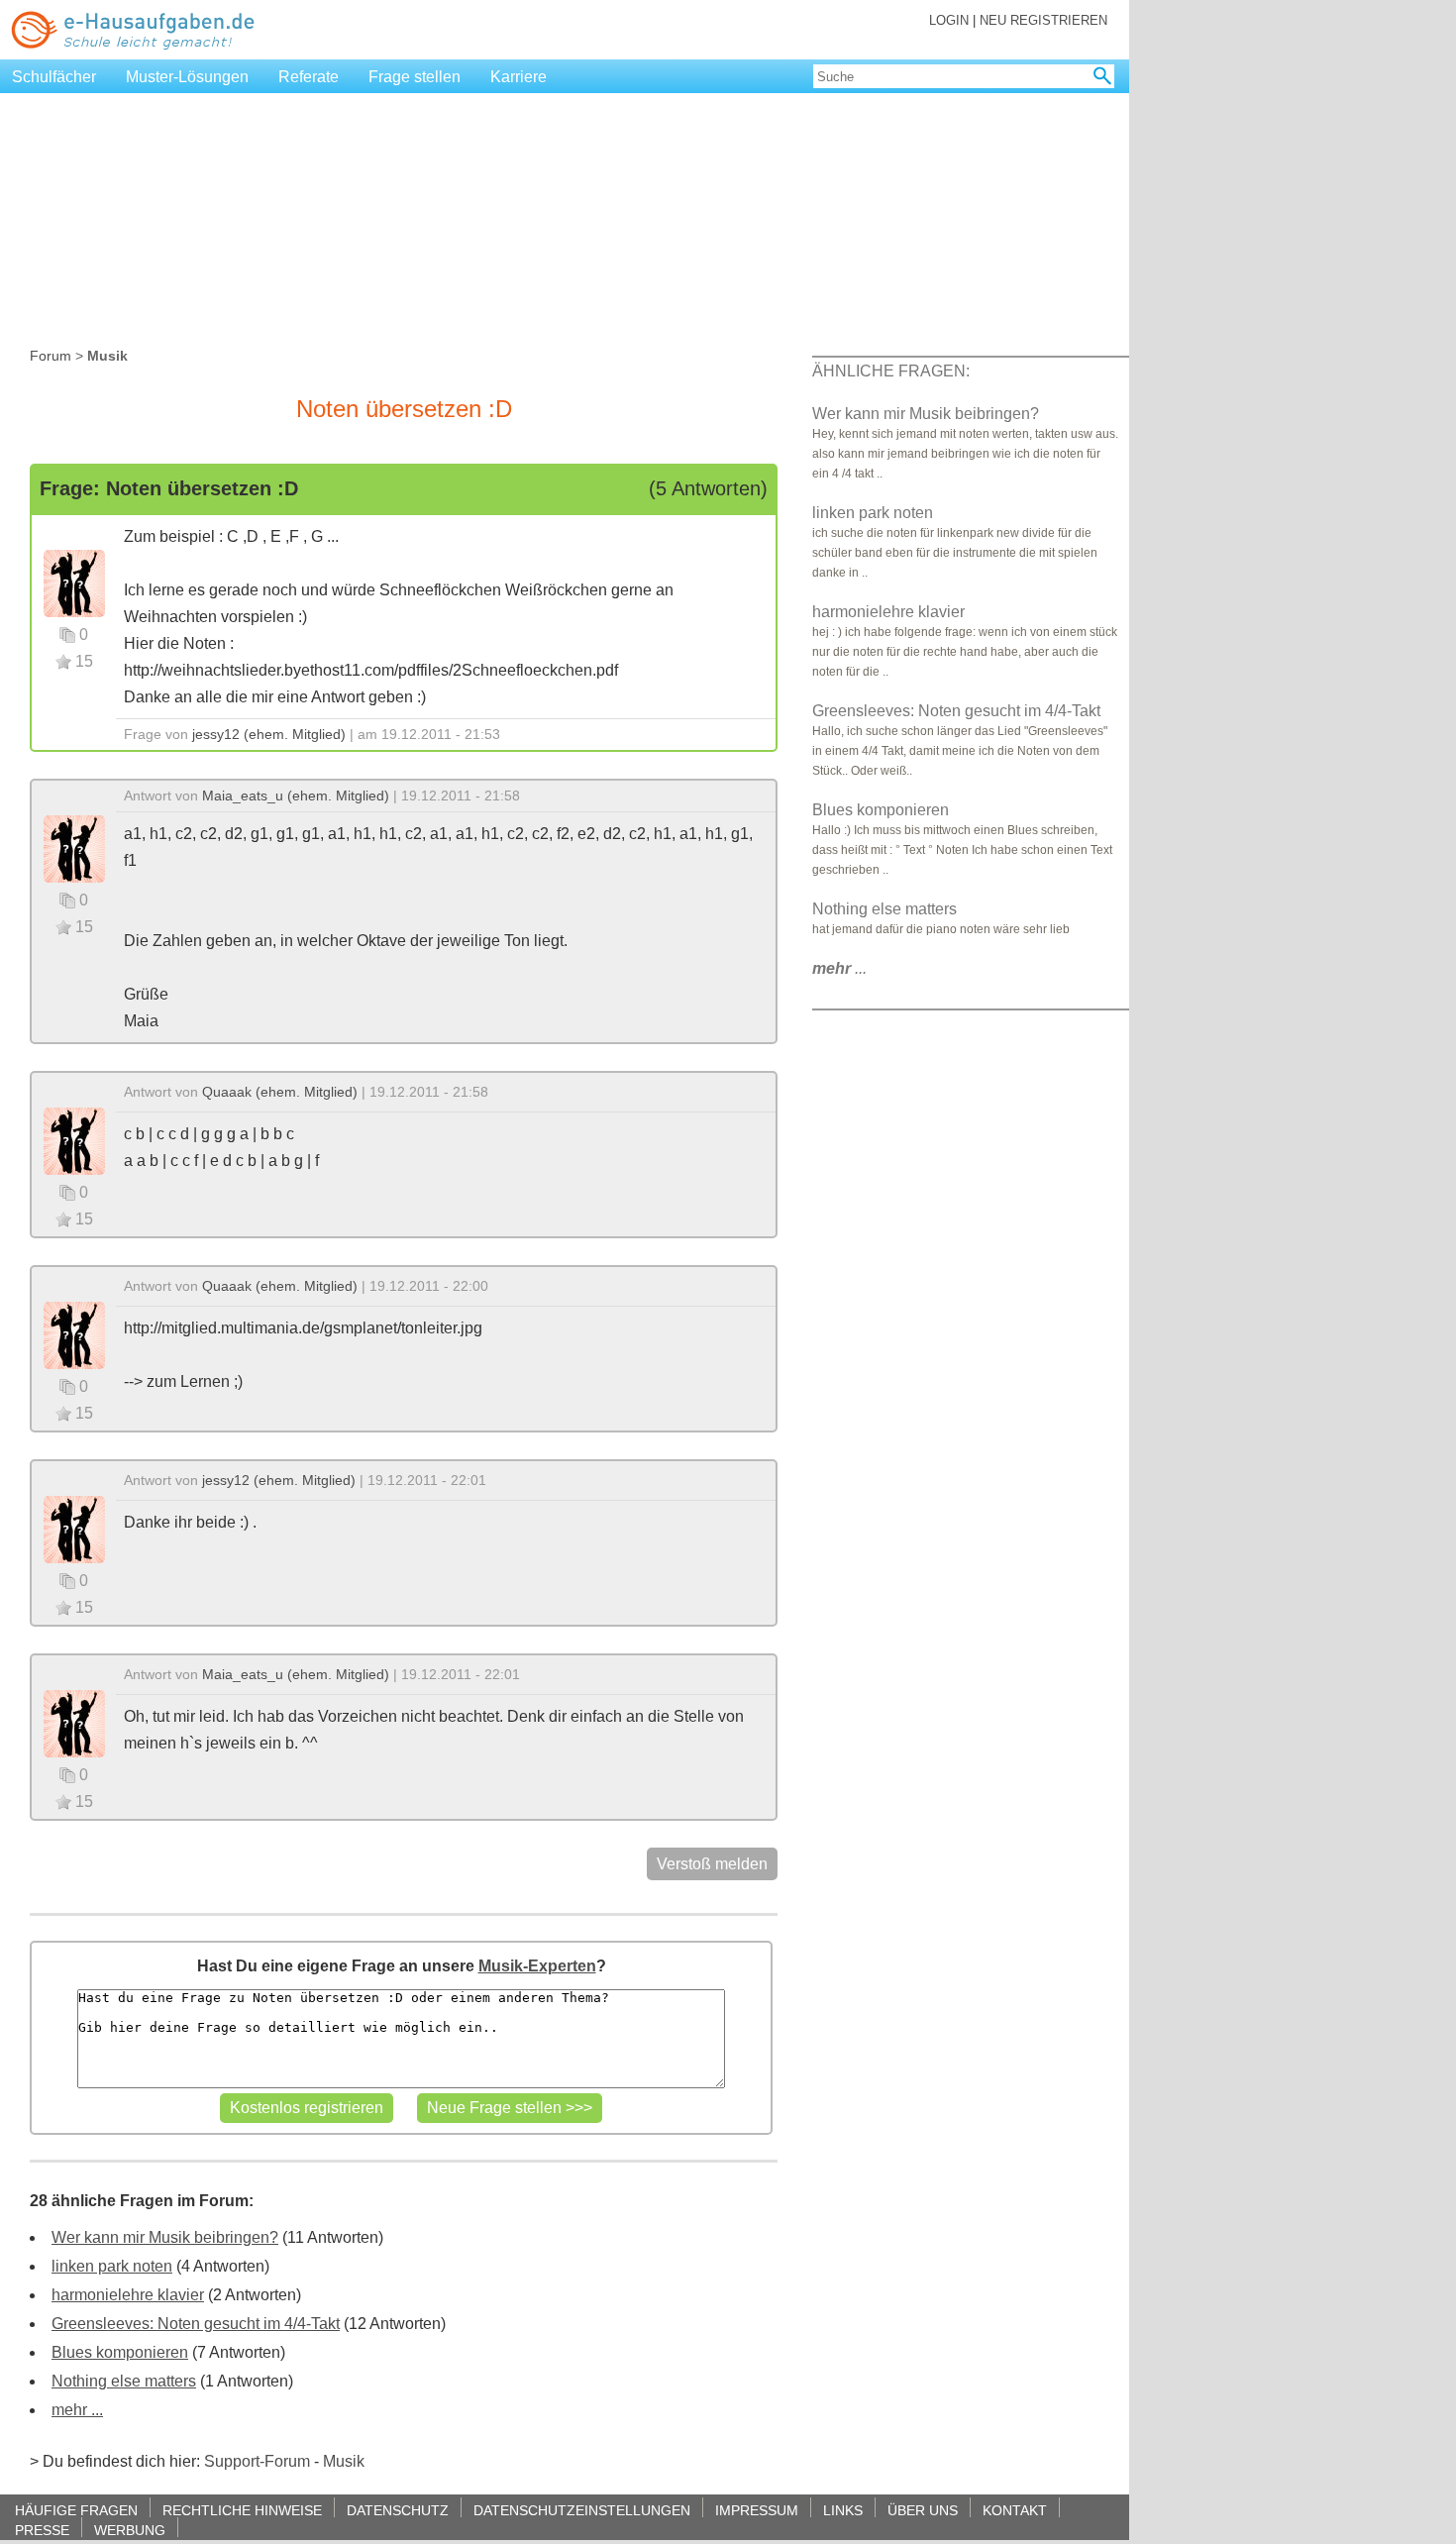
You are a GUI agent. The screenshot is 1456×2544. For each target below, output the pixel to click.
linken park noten (112, 2266)
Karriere (519, 77)
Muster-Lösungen (187, 77)
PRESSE (42, 2530)
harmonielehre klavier (128, 2295)
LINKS (843, 2510)
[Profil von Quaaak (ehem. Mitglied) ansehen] (74, 1140)
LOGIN (949, 20)
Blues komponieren (120, 2352)
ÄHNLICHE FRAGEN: (891, 371)
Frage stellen (415, 77)
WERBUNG (130, 2530)
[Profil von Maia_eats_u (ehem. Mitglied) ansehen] (74, 848)
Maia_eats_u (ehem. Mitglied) (296, 795)
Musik (344, 2461)
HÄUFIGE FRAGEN (76, 2510)
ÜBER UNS (923, 2510)
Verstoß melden (712, 1864)
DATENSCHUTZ (398, 2510)
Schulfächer (54, 77)
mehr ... (77, 2410)
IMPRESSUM (757, 2510)
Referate (309, 77)
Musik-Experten (537, 1966)
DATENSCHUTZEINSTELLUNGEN (582, 2510)
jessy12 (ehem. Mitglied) (269, 734)
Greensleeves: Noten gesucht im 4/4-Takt (196, 2324)
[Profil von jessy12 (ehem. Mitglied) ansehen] (74, 582)
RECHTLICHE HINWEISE (242, 2510)
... (839, 968)
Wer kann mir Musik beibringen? (165, 2237)
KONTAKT (1015, 2510)
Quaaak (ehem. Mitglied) (280, 1092)
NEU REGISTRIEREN (1043, 20)
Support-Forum (257, 2461)
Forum (51, 356)
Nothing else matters (124, 2381)
